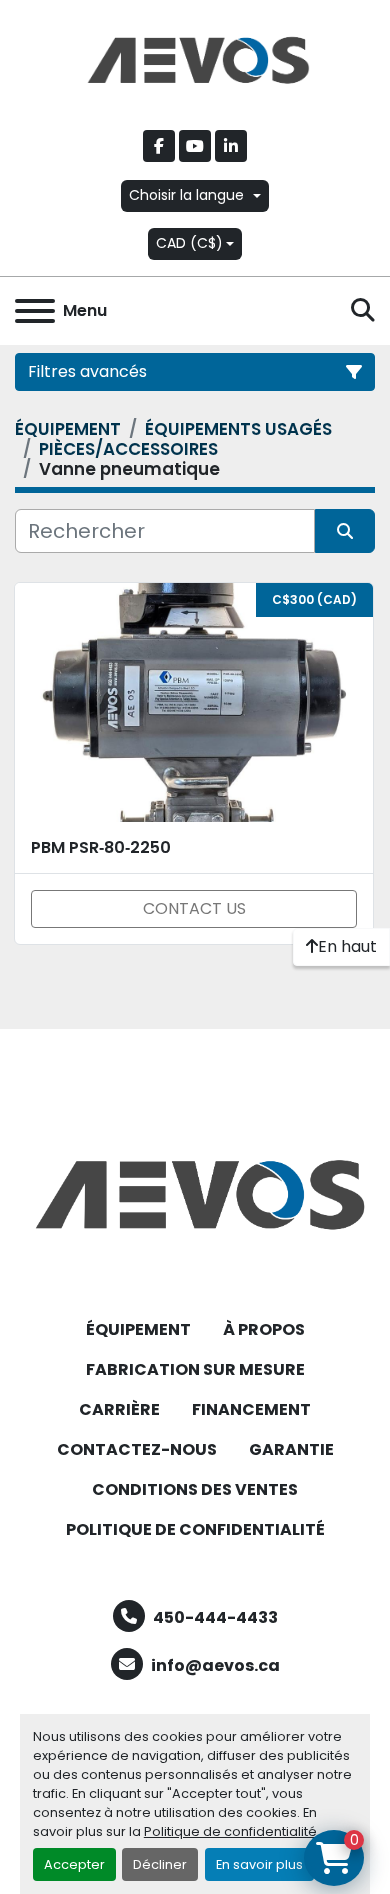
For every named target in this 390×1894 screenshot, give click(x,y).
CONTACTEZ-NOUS (137, 1449)
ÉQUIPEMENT (138, 1329)
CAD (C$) (189, 243)
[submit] (345, 531)
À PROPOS (264, 1329)
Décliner (160, 1864)
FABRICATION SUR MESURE (195, 1369)
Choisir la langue (186, 195)
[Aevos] (195, 1193)
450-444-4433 (215, 1617)
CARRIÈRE (119, 1409)
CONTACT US (194, 908)
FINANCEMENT (251, 1409)
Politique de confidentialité (230, 1831)
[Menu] (35, 311)
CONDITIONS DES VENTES (195, 1489)
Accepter (74, 1864)
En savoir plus (259, 1864)
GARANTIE (291, 1449)
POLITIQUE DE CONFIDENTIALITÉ (195, 1529)
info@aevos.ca (215, 1665)
